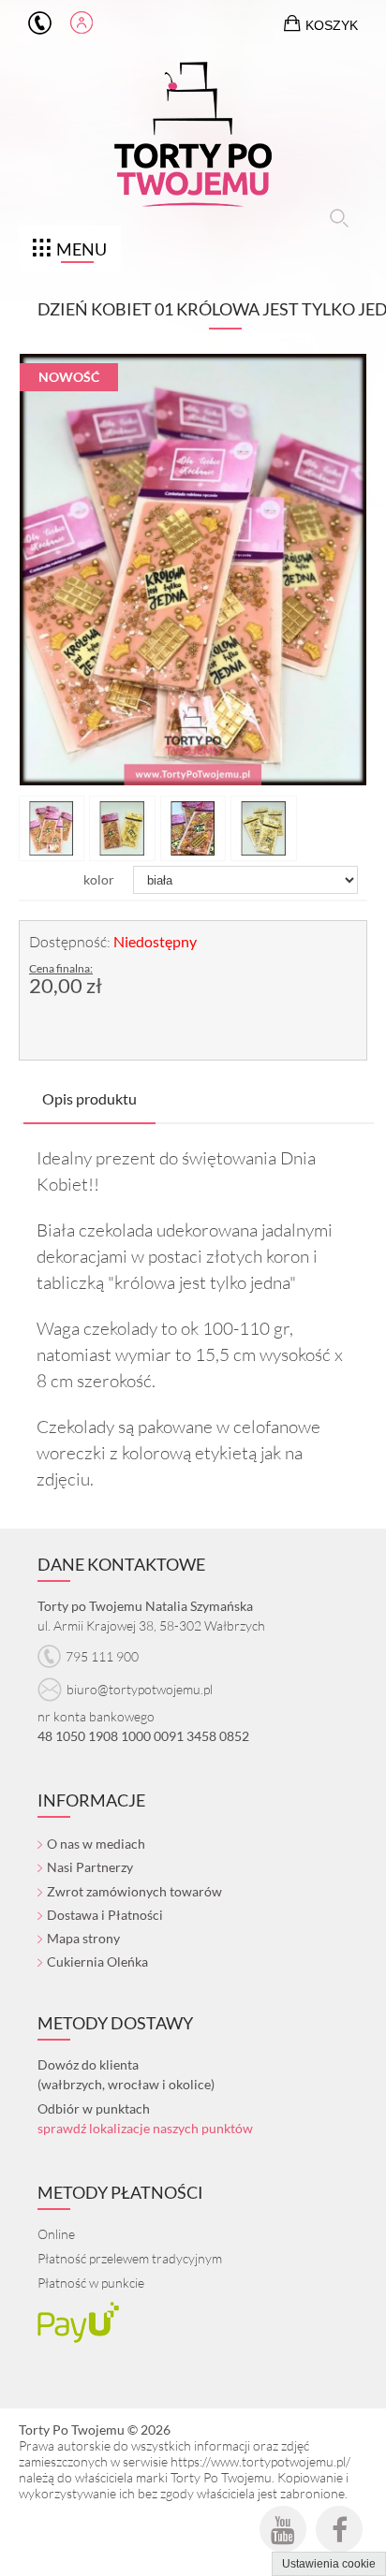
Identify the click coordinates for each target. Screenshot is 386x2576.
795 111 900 (40, 23)
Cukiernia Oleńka (97, 1961)
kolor (99, 879)
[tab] (89, 1099)
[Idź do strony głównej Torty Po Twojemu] (193, 139)
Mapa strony (83, 1938)
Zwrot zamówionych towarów (134, 1891)
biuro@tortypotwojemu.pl (140, 1689)
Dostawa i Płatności (105, 1915)
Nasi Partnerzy (90, 1867)
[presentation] (89, 1099)
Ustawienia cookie (329, 2564)
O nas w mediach (96, 1844)
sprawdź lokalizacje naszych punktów (145, 2128)
